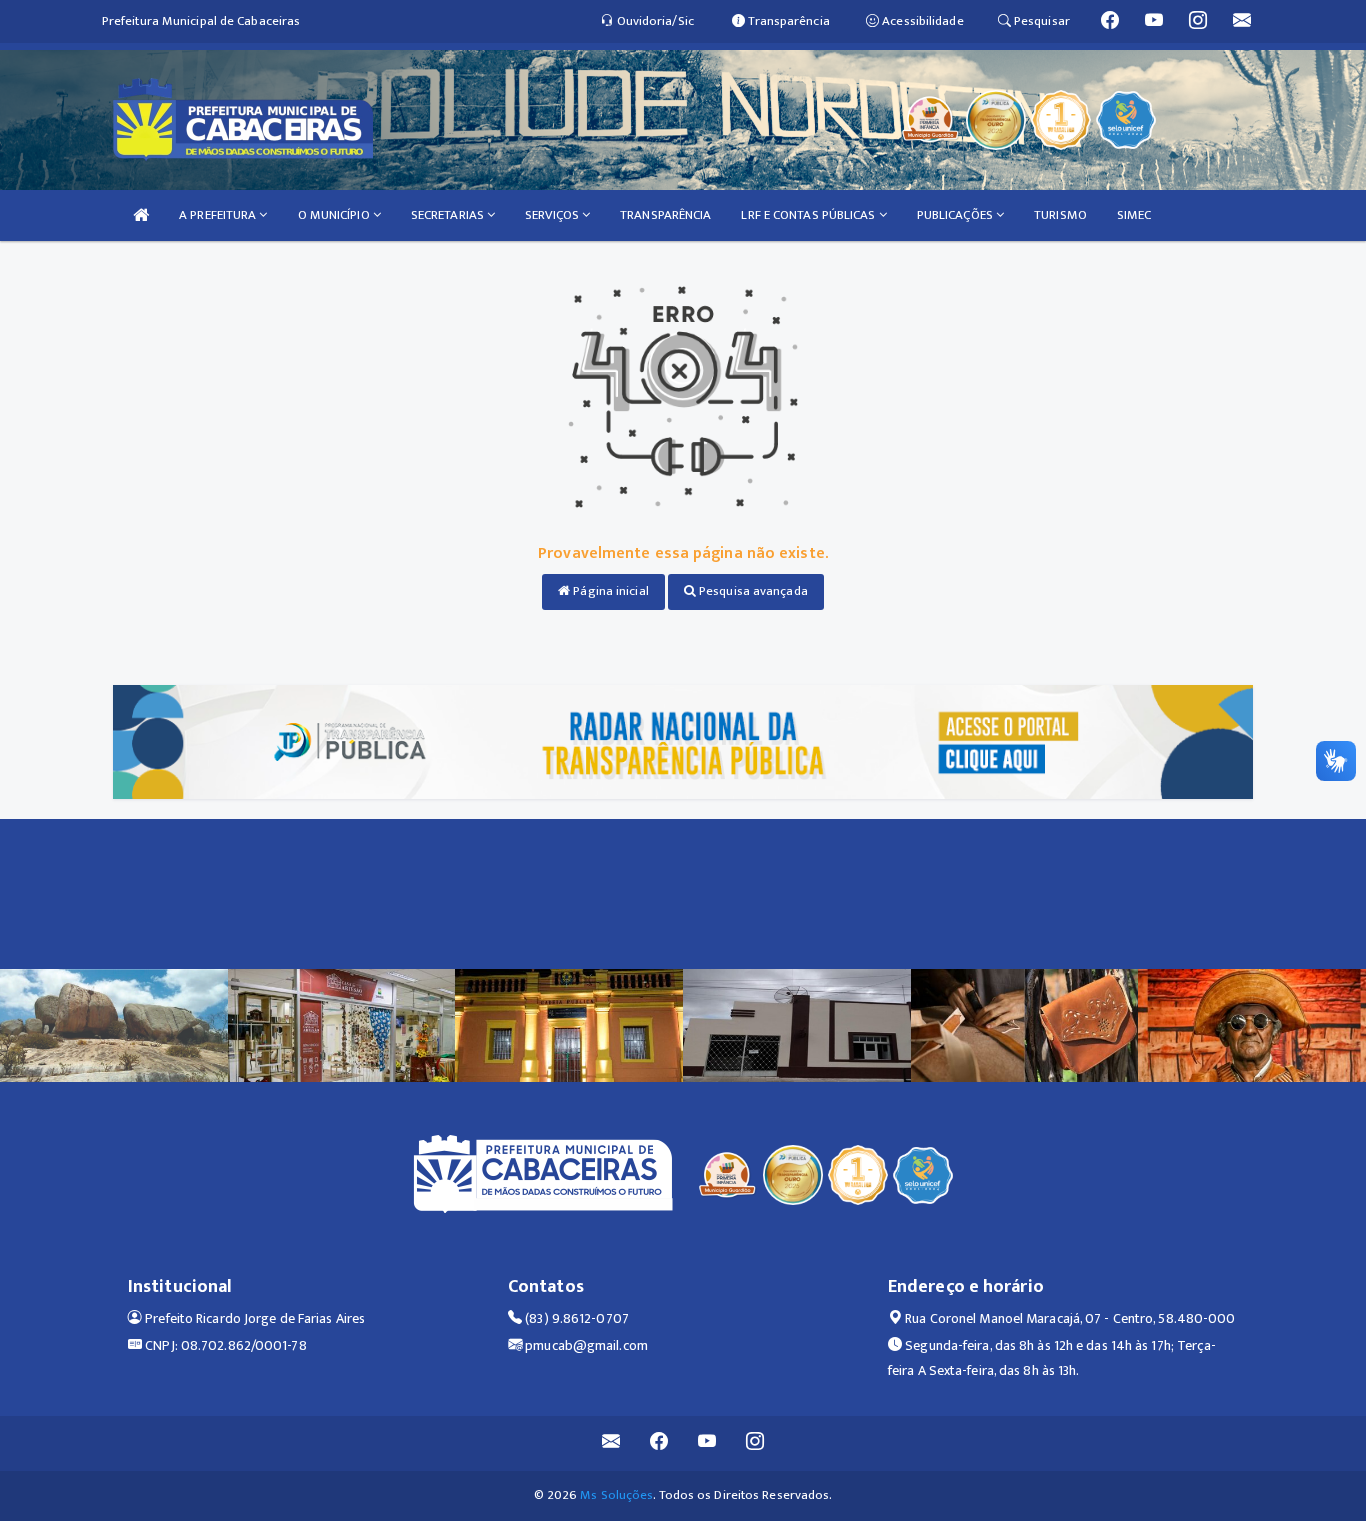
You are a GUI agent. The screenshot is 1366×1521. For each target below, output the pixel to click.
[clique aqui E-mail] (611, 1443)
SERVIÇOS (553, 215)
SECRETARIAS (449, 215)
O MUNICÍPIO (335, 215)
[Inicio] (141, 215)
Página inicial (609, 591)
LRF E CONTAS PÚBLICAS (809, 215)
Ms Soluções (616, 1495)
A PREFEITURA (219, 215)
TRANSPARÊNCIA (665, 215)
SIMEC (1134, 215)
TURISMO (1060, 215)
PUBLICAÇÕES (956, 215)
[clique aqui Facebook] (659, 1443)
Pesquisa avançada (752, 591)
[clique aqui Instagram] (755, 1443)
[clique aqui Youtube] (707, 1443)
